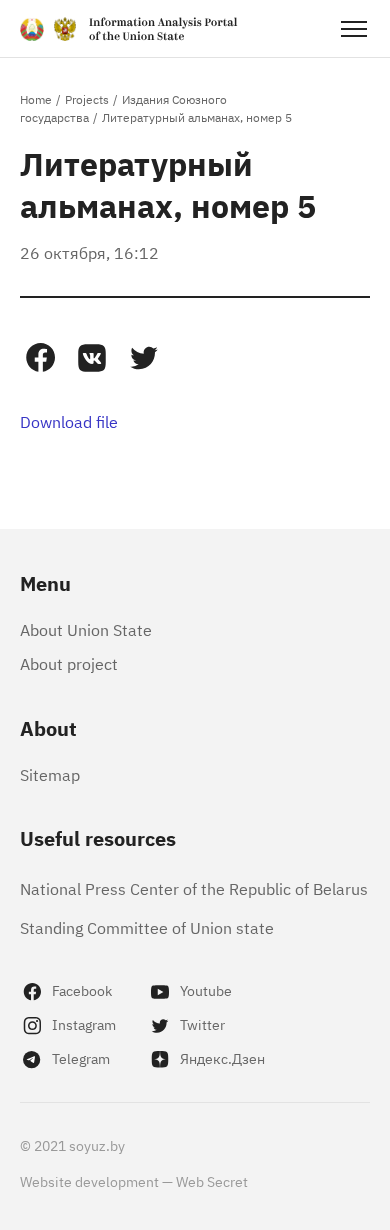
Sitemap (50, 774)
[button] (40, 358)
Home (36, 99)
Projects (87, 99)
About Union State (86, 629)
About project (69, 663)
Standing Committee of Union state (147, 927)
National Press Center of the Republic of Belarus (194, 888)
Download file (69, 421)
